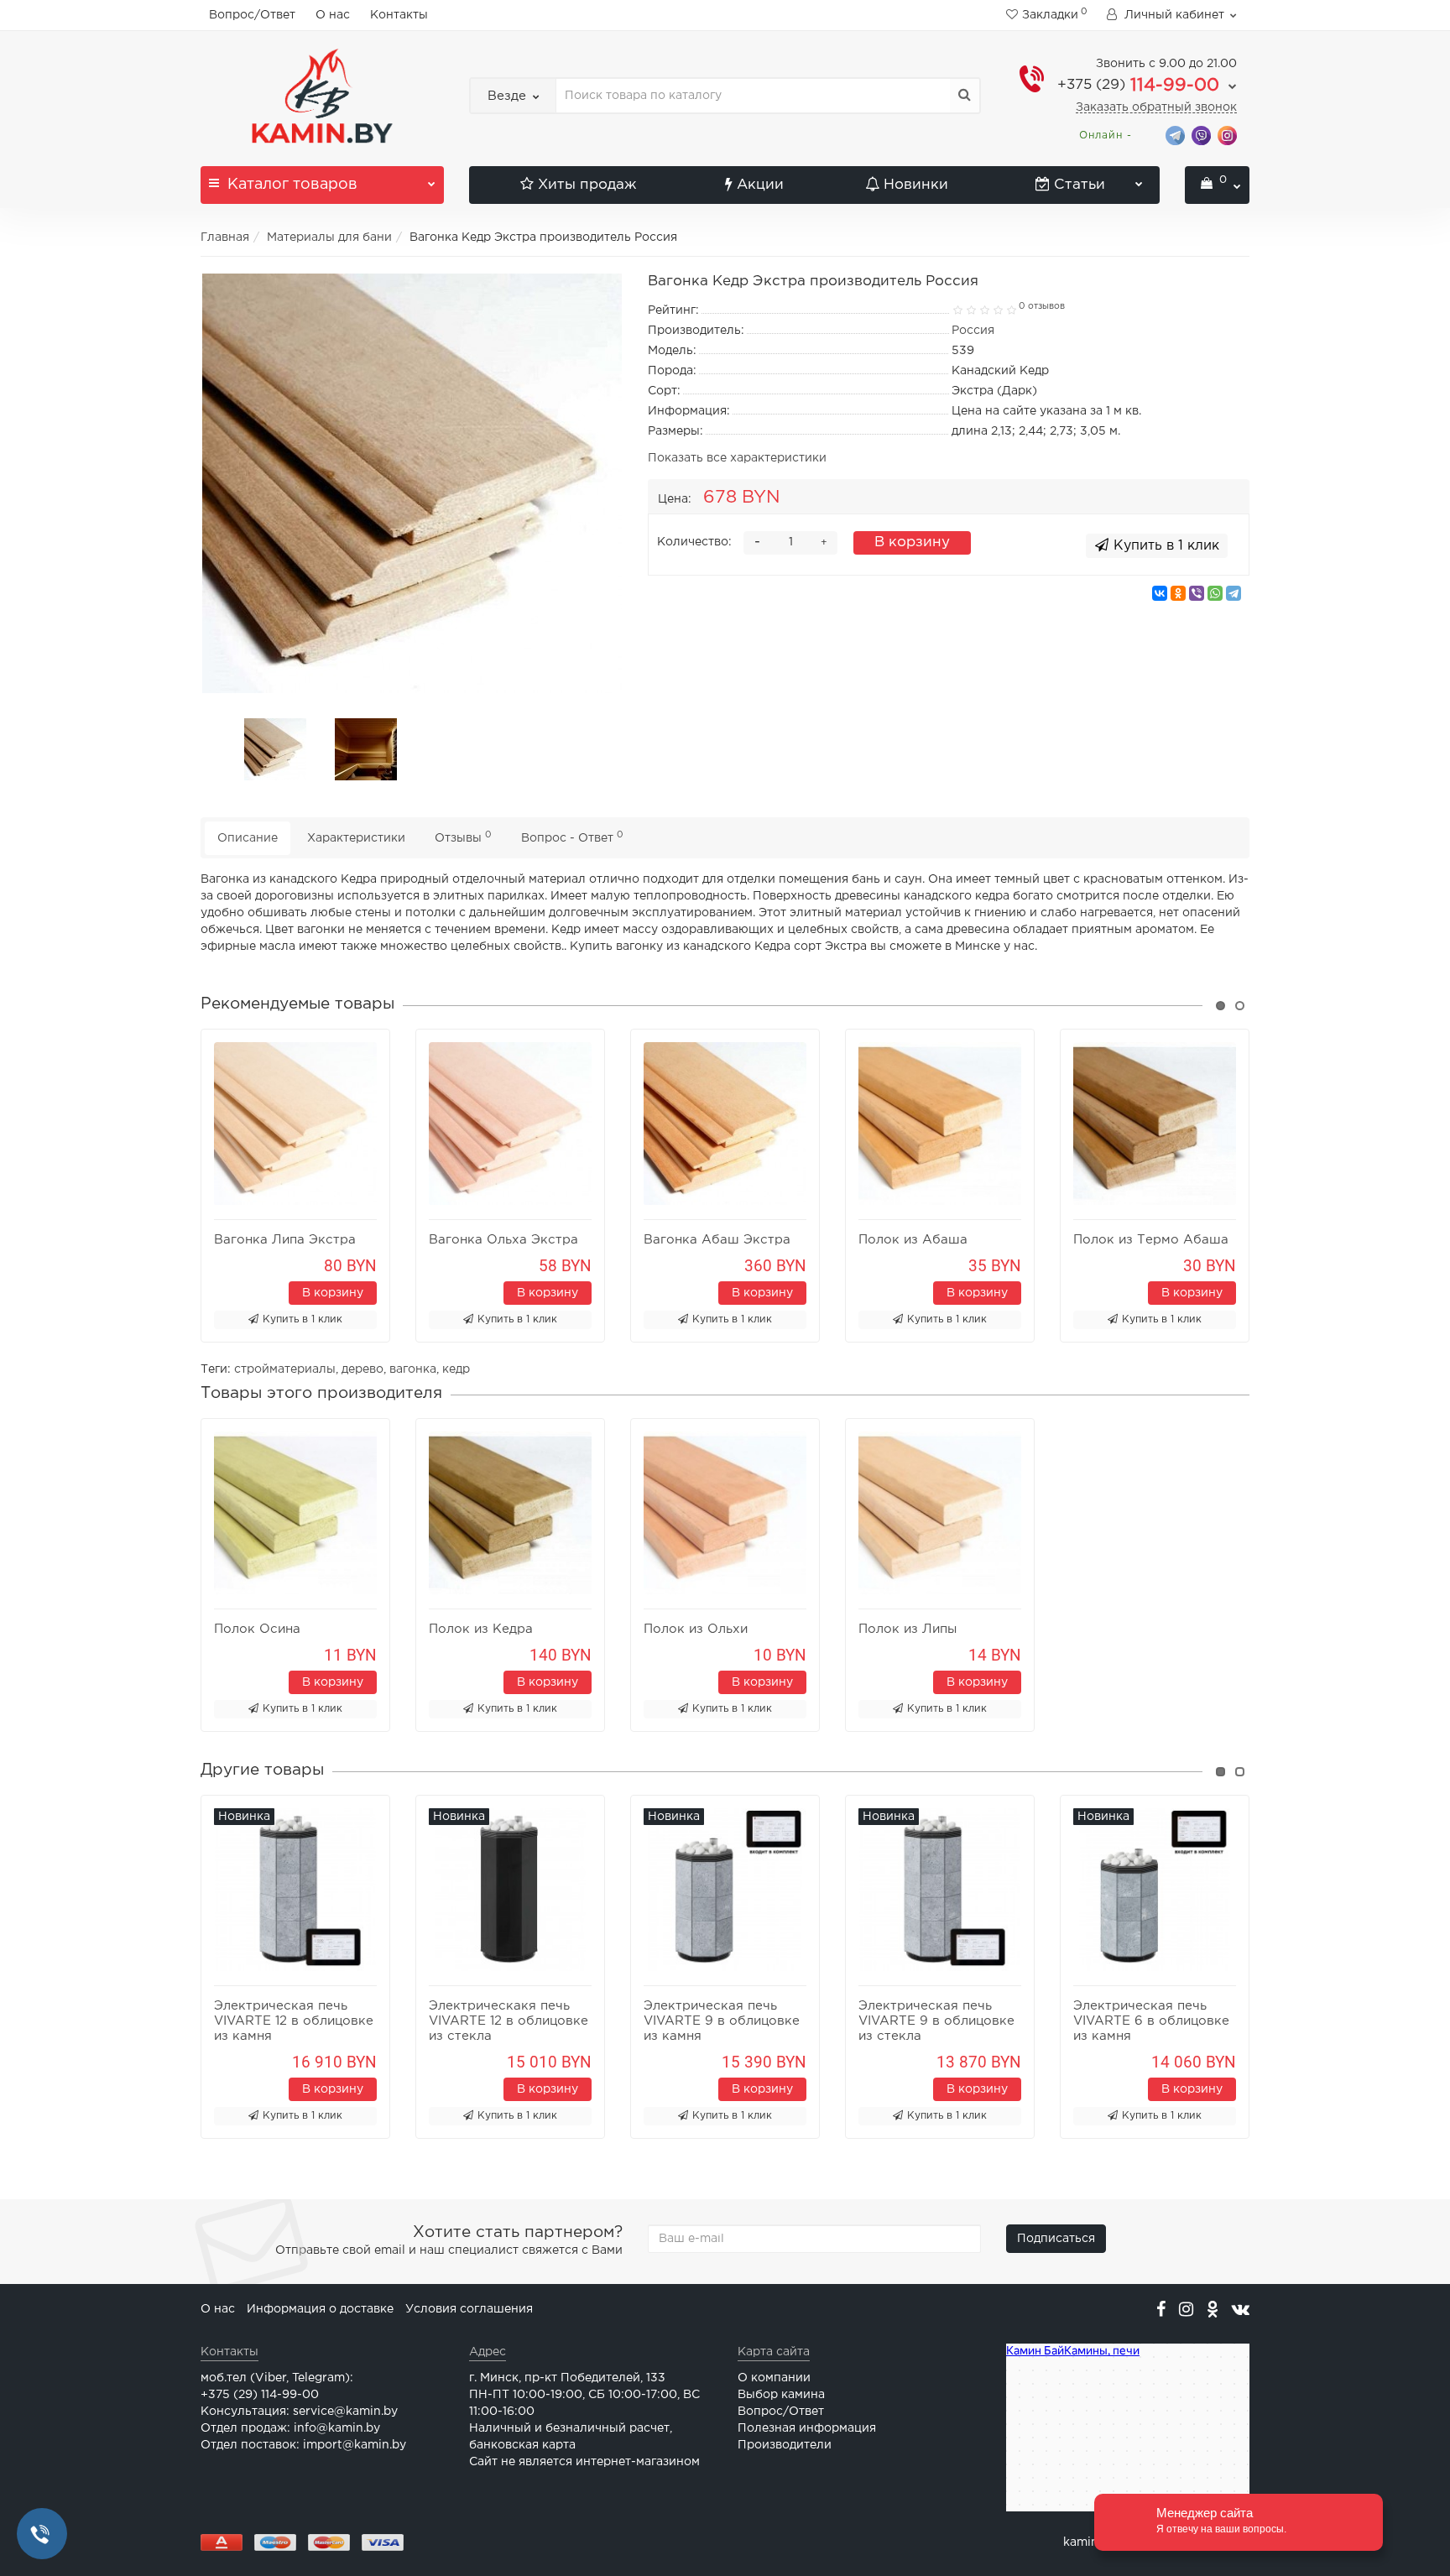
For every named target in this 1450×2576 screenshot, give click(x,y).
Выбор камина (781, 2395)
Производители (785, 2445)
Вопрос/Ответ (252, 15)
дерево (362, 1369)
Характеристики (356, 838)
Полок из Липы (908, 1629)
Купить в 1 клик (303, 1319)
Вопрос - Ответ (572, 837)
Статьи (1080, 185)
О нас (333, 15)
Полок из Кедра (481, 1629)
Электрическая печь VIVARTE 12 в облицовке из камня (294, 2021)
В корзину (912, 542)
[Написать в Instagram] (1227, 135)
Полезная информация (807, 2428)
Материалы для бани (329, 237)
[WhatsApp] (1215, 593)
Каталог (292, 185)
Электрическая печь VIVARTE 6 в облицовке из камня (1151, 2021)
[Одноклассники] (1178, 593)
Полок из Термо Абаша (1151, 1240)
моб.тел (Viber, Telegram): (277, 2378)
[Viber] (1197, 593)
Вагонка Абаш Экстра (717, 1240)
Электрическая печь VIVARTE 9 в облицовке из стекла (936, 2021)
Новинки (916, 185)
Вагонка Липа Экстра (285, 1240)
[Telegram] (1234, 593)
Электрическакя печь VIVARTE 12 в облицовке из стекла (509, 2021)
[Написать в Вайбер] (1201, 135)
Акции (760, 185)
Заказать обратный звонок (1156, 107)
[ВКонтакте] (1160, 593)
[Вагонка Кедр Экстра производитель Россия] (412, 483)
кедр (456, 1369)
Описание (248, 838)
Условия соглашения (469, 2309)
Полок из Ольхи (696, 1629)
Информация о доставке (320, 2309)
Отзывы (463, 837)
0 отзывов (1042, 306)
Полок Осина (257, 1629)
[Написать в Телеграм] (1175, 135)
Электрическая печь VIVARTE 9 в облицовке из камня (722, 2021)
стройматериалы (285, 1369)
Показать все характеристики (737, 458)
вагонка (413, 1369)
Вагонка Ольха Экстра (503, 1240)
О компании (774, 2378)
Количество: (694, 542)
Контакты (399, 15)
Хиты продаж (587, 185)
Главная (225, 237)
